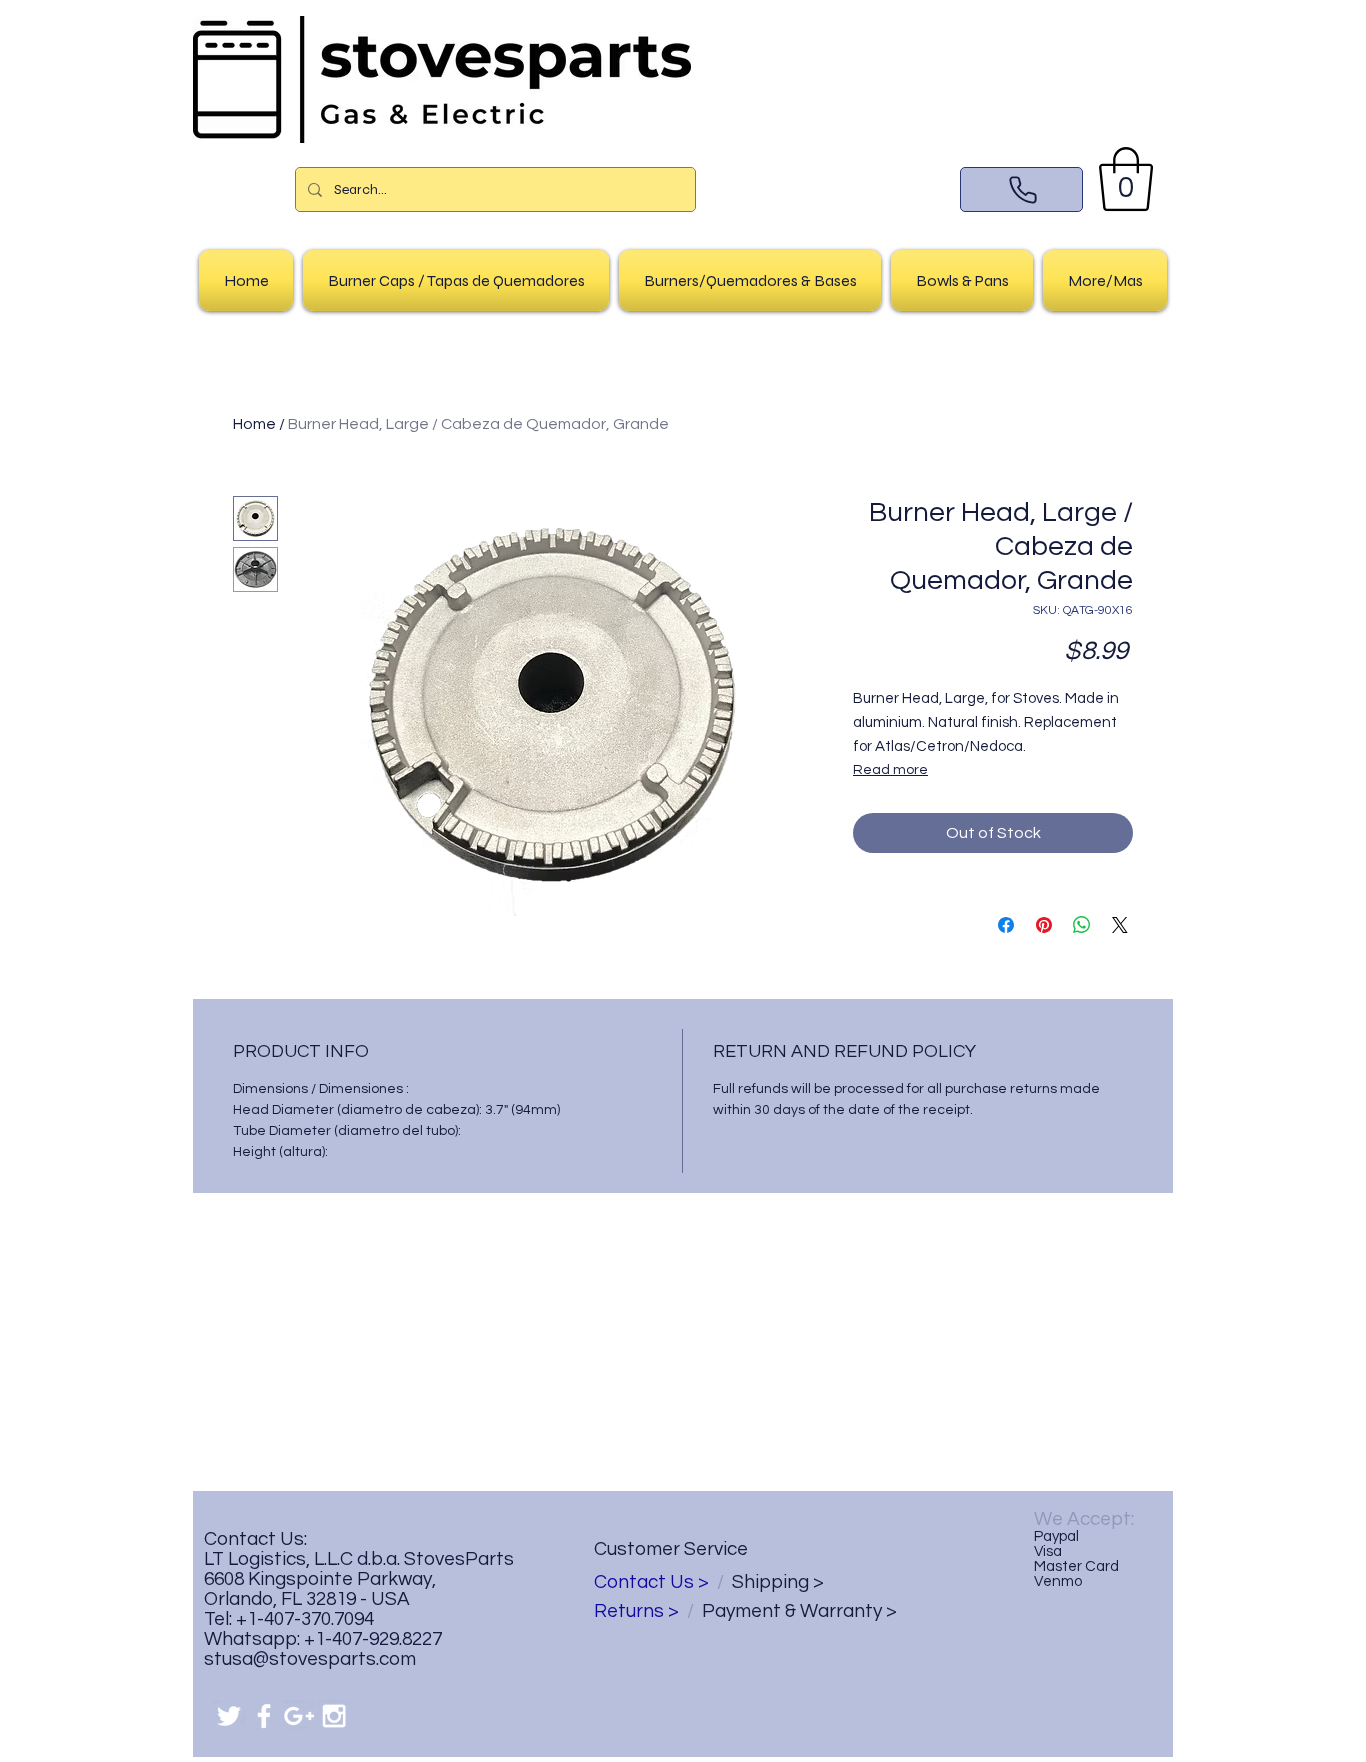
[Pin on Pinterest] (1044, 925)
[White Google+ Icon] (299, 1716)
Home (254, 424)
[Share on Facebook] (1006, 925)
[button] (1126, 179)
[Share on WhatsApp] (1082, 925)
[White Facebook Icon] (264, 1716)
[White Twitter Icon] (229, 1716)
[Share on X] (1120, 925)
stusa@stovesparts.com (310, 1659)
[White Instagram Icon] (334, 1716)
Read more (890, 770)
